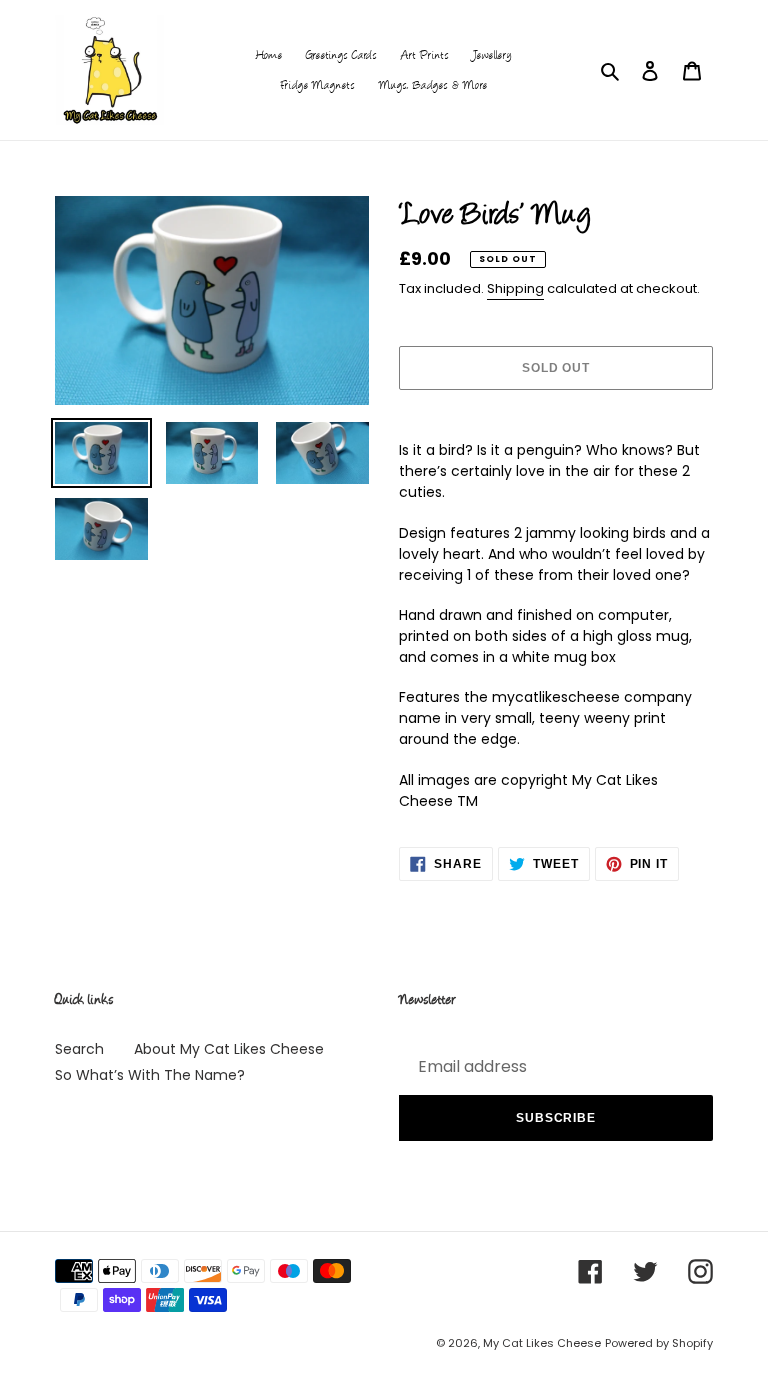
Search (79, 1049)
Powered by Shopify (659, 1343)
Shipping (515, 288)
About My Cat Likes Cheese (229, 1049)
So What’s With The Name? (150, 1075)
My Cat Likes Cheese (542, 1343)
